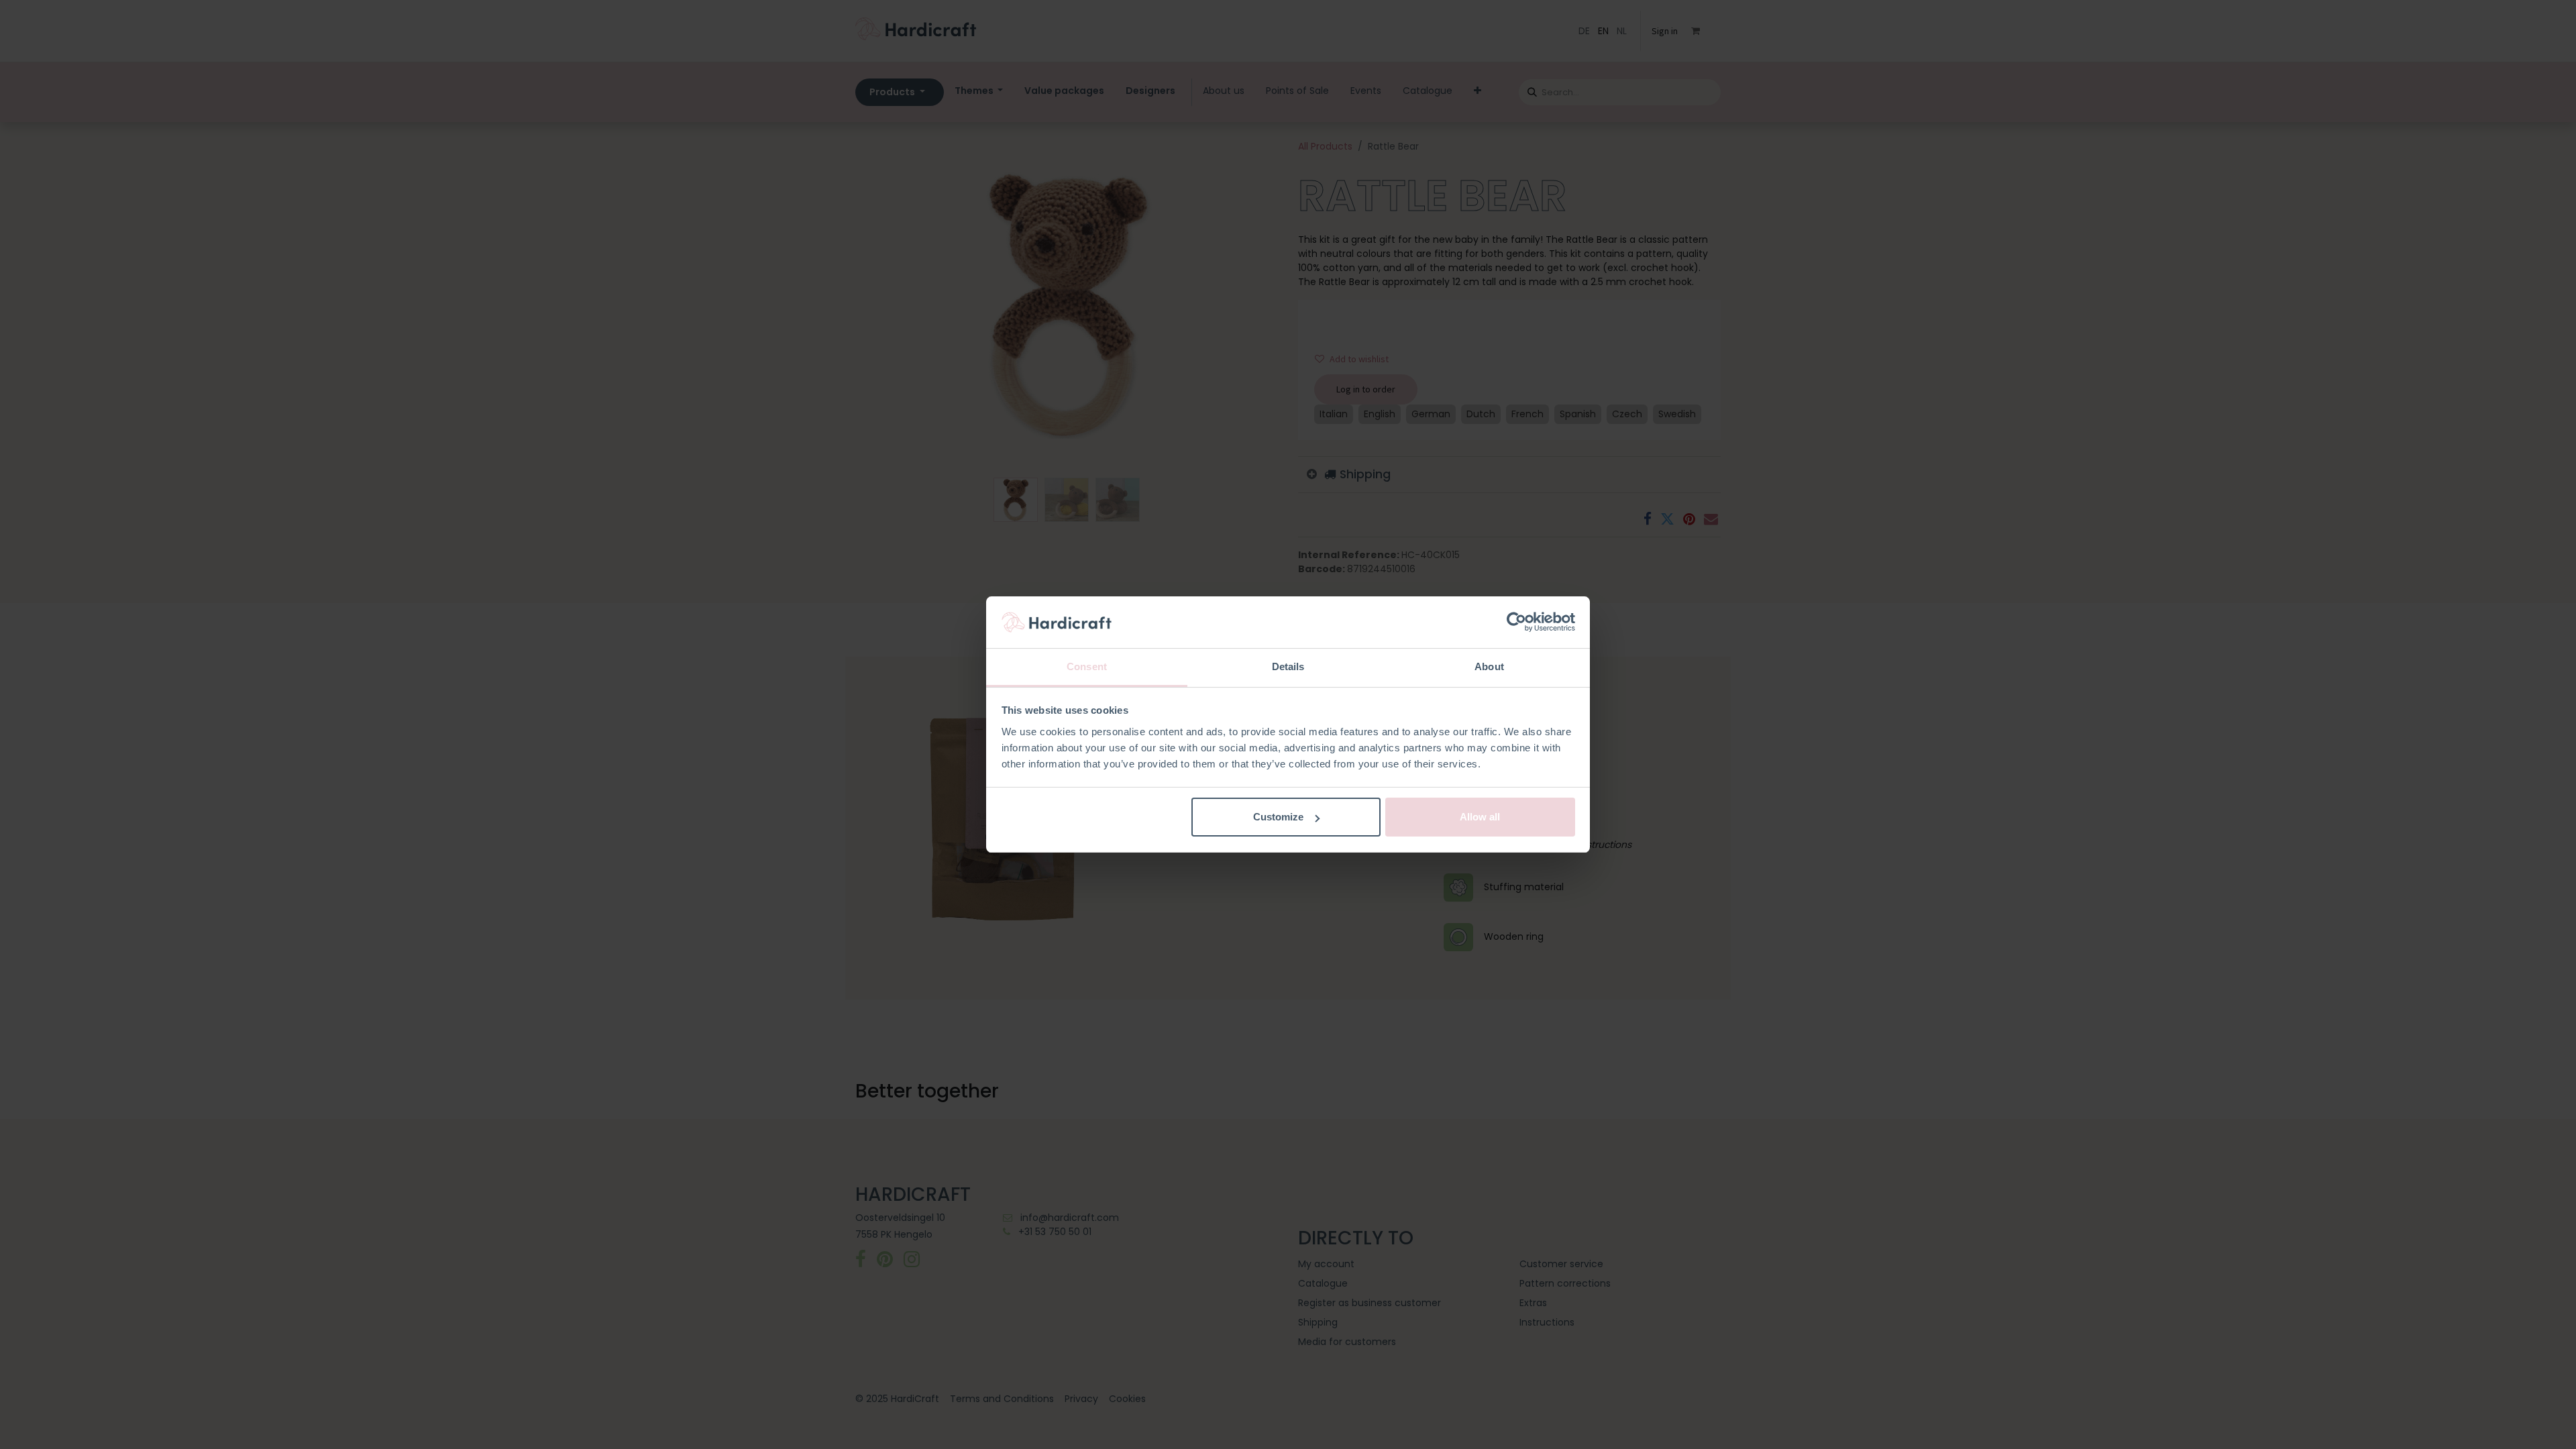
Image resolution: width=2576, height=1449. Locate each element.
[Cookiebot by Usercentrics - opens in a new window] (1516, 623)
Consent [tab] (1087, 666)
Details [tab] (1288, 666)
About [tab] (1489, 666)
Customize (1278, 817)
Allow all (1480, 817)
